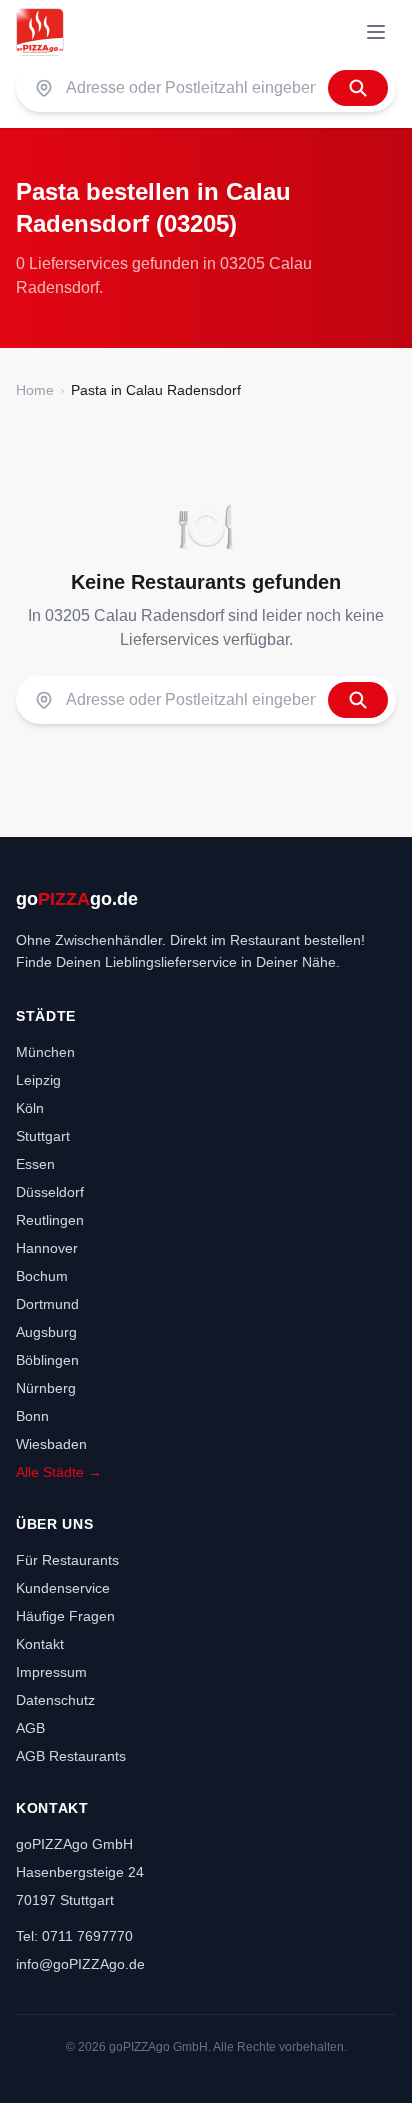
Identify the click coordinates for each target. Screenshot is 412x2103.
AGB (30, 1728)
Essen (35, 1164)
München (45, 1052)
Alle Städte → (59, 1472)
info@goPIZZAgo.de (80, 1964)
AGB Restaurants (71, 1756)
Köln (30, 1108)
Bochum (42, 1276)
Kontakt (40, 1644)
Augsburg (46, 1332)
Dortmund (47, 1304)
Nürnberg (46, 1388)
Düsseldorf (50, 1192)
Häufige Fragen (65, 1616)
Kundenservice (63, 1588)
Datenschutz (55, 1700)
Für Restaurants (67, 1560)
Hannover (47, 1248)
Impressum (51, 1672)
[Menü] (376, 32)
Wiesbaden (51, 1444)
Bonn (32, 1416)
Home (35, 390)
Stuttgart (43, 1136)
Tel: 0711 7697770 (74, 1936)
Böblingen (47, 1360)
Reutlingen (50, 1220)
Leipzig (38, 1080)
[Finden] (358, 88)
